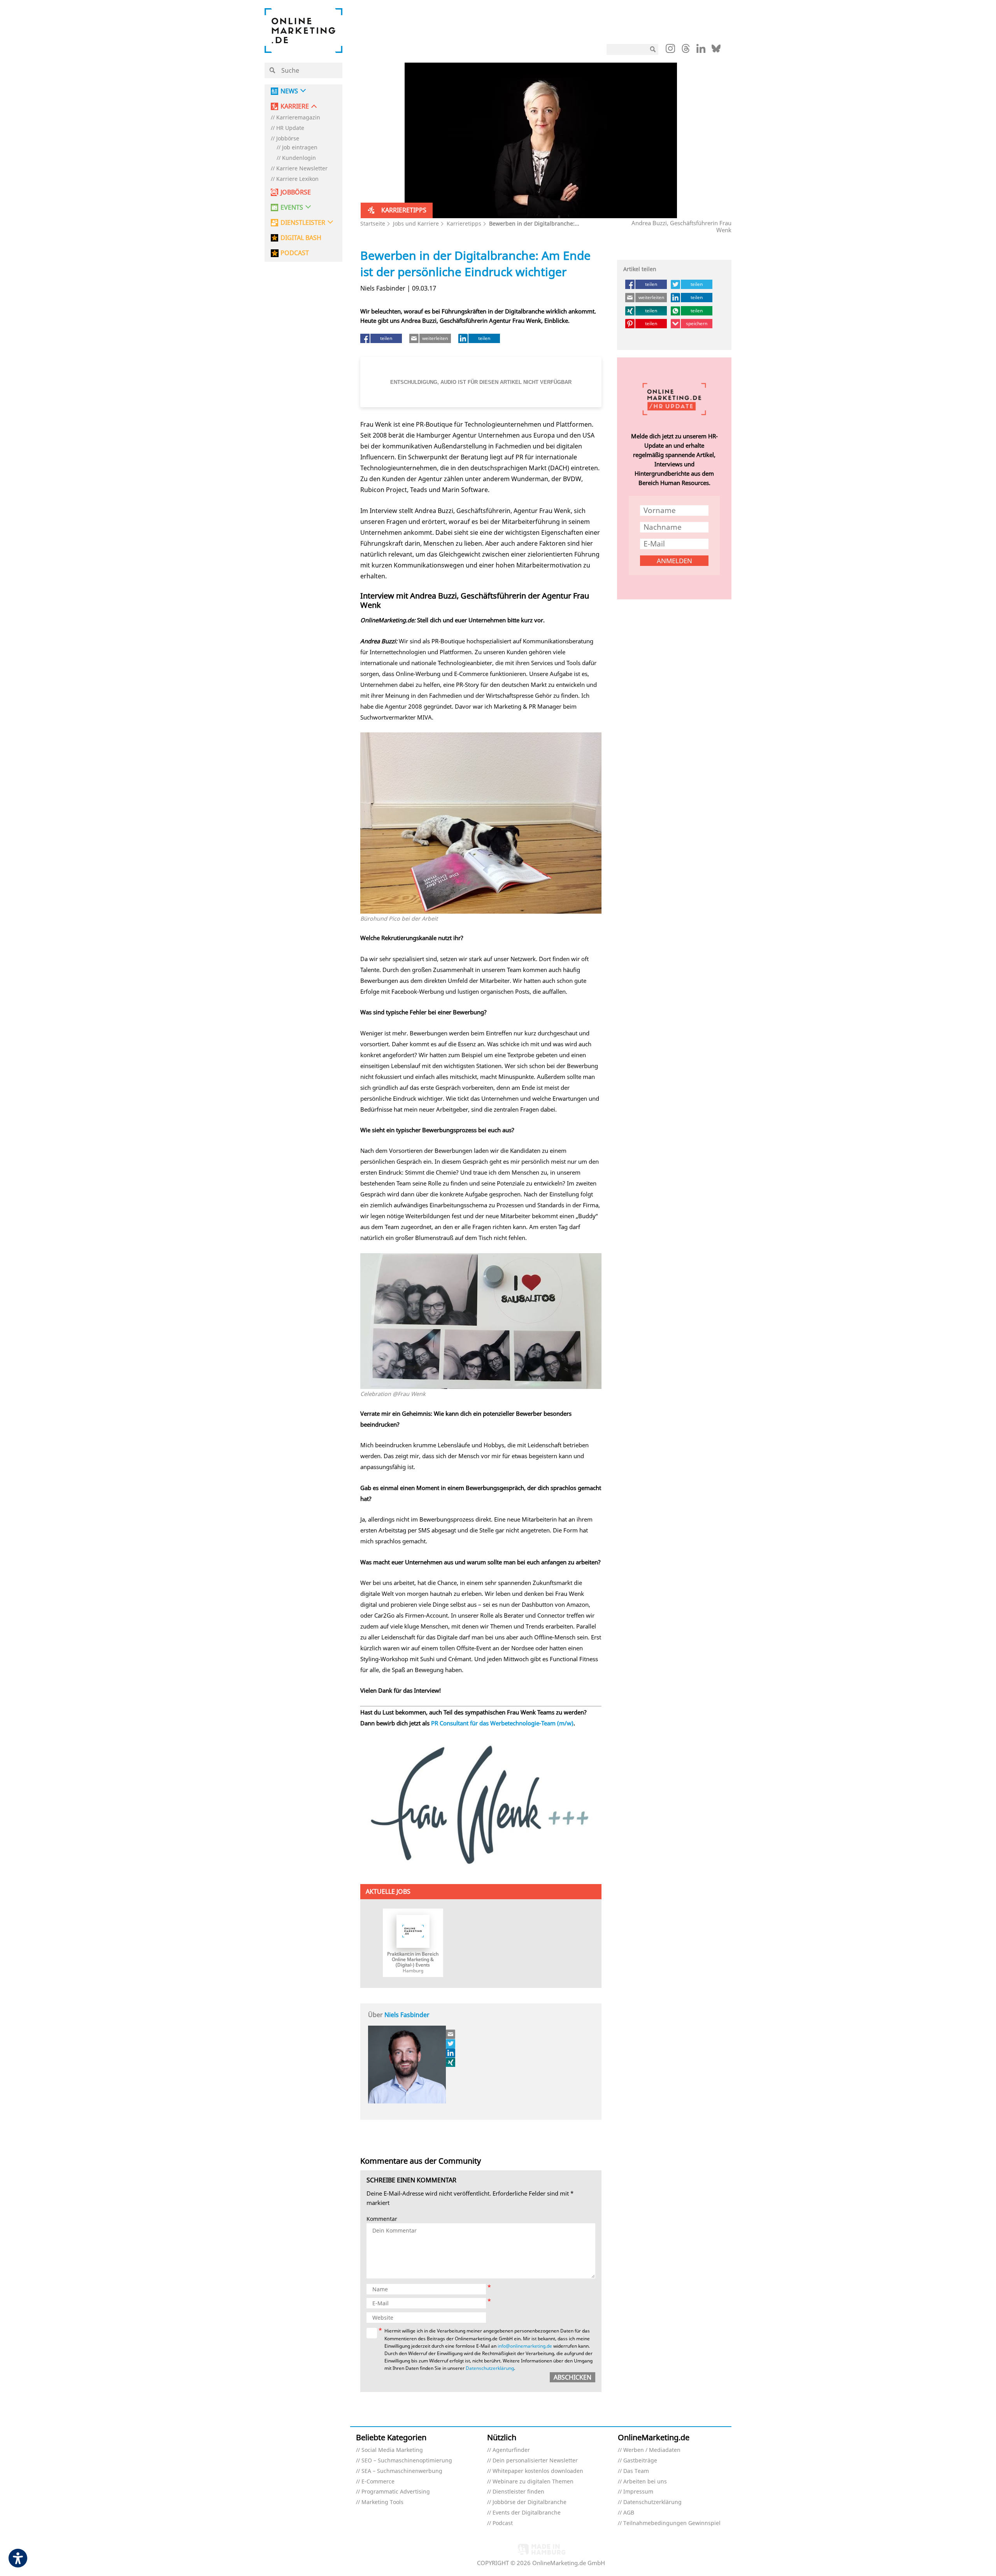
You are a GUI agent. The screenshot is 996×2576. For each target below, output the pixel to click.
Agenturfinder (511, 2450)
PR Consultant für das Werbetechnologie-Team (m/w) (502, 1723)
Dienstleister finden (518, 2492)
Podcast (503, 2523)
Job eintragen (300, 148)
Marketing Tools (382, 2502)
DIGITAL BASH (301, 238)
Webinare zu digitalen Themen (533, 2482)
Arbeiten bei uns (645, 2482)
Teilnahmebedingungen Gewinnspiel (672, 2523)
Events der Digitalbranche (527, 2513)
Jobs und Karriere (416, 223)
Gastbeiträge (640, 2461)
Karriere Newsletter (302, 169)
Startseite (373, 223)
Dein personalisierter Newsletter (535, 2461)
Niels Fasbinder (407, 2015)
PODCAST (295, 253)
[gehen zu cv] (451, 2062)
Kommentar (382, 2219)
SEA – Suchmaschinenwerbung (402, 2471)
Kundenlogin (299, 158)
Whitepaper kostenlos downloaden (538, 2471)
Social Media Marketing (392, 2450)
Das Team (636, 2471)
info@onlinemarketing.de (525, 2346)
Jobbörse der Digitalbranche (530, 2502)
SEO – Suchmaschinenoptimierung (407, 2461)
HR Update (290, 128)
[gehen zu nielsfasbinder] (451, 2044)
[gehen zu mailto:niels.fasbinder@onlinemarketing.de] (451, 2034)
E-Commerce (378, 2482)
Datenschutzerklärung (490, 2368)
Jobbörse (288, 139)
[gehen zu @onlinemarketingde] (686, 51)
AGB (629, 2513)
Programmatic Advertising (396, 2492)
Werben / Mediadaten (652, 2450)
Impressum (638, 2492)
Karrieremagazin (298, 118)
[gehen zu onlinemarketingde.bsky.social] (716, 51)
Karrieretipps (464, 223)
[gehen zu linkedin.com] (701, 51)
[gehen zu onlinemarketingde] (670, 50)
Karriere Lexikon (297, 179)
